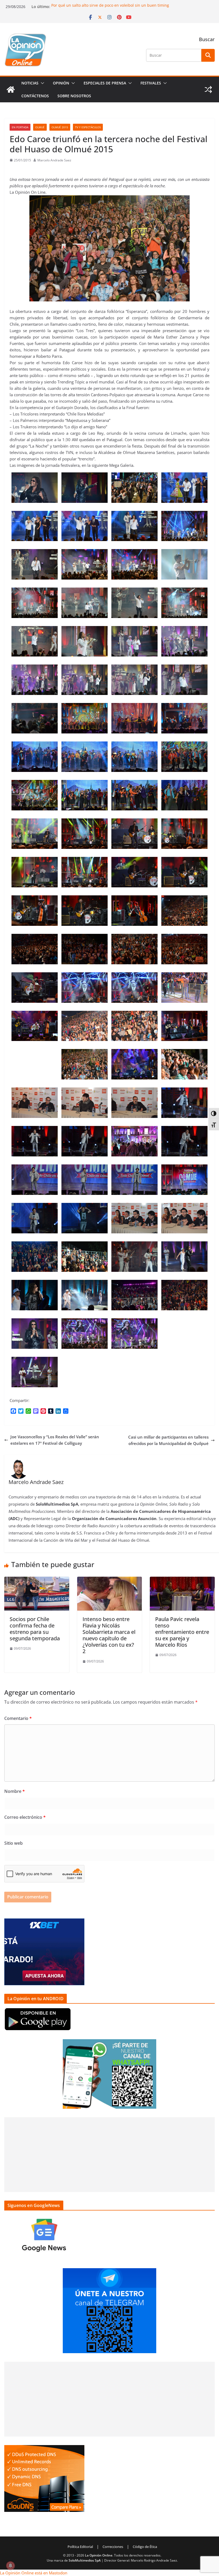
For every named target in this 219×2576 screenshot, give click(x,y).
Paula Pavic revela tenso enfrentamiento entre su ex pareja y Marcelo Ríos (182, 1632)
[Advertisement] (109, 2155)
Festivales (151, 83)
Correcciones (113, 2547)
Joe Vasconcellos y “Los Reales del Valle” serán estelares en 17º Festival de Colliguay (55, 1440)
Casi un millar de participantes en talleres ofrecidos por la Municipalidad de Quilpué (168, 1440)
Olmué (40, 127)
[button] (41, 83)
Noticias (30, 83)
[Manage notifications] (10, 2566)
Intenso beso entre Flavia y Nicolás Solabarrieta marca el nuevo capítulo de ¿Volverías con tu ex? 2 (109, 1635)
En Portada (20, 127)
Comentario (18, 1718)
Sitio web (13, 1843)
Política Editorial (80, 2547)
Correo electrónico (25, 1817)
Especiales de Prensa (105, 83)
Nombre (15, 1791)
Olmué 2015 (60, 127)
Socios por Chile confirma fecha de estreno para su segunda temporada (35, 1629)
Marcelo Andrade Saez (54, 160)
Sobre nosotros (74, 96)
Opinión (61, 83)
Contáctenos (35, 96)
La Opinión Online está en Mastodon (34, 2573)
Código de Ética (145, 2547)
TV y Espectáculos (88, 127)
